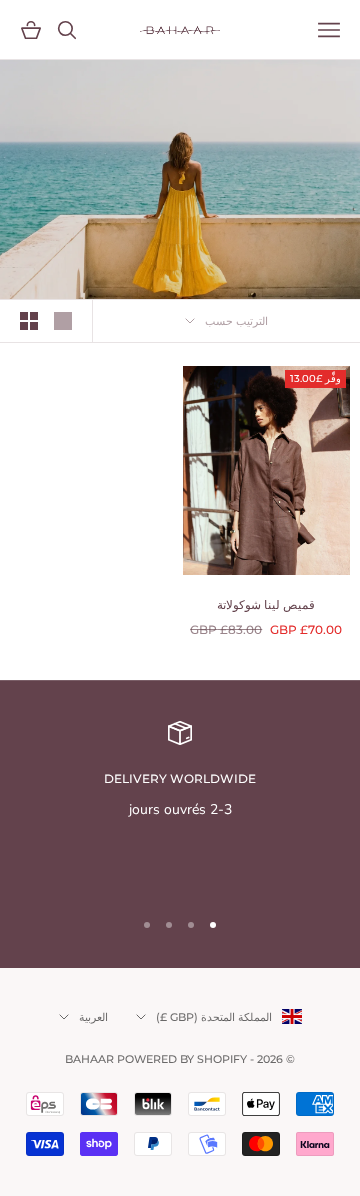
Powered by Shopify (182, 1059)
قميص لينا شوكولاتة (266, 604)
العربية (93, 1017)
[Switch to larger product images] (63, 321)
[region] (180, 805)
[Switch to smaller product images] (29, 321)
